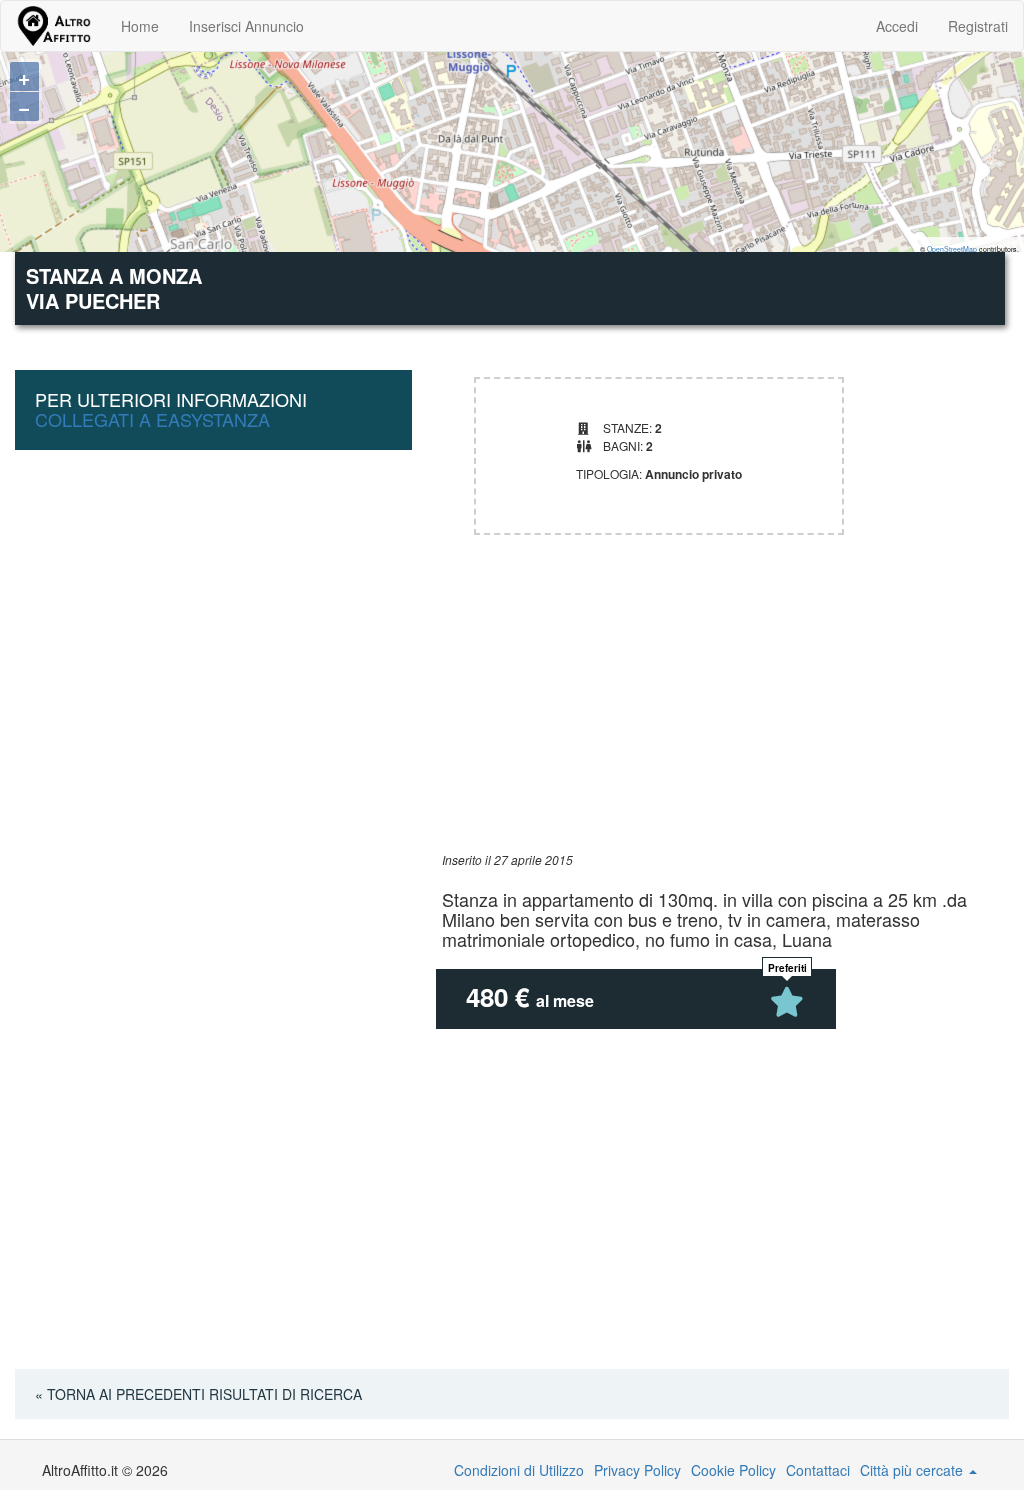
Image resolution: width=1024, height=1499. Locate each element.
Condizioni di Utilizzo (519, 1470)
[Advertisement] (725, 711)
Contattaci (818, 1470)
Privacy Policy (637, 1470)
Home (140, 26)
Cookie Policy (733, 1470)
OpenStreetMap (952, 249)
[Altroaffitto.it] (53, 26)
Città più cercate (913, 1470)
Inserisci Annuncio (246, 26)
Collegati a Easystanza (152, 419)
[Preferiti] (787, 1002)
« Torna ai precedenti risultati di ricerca (198, 1394)
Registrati (978, 26)
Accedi (897, 26)
